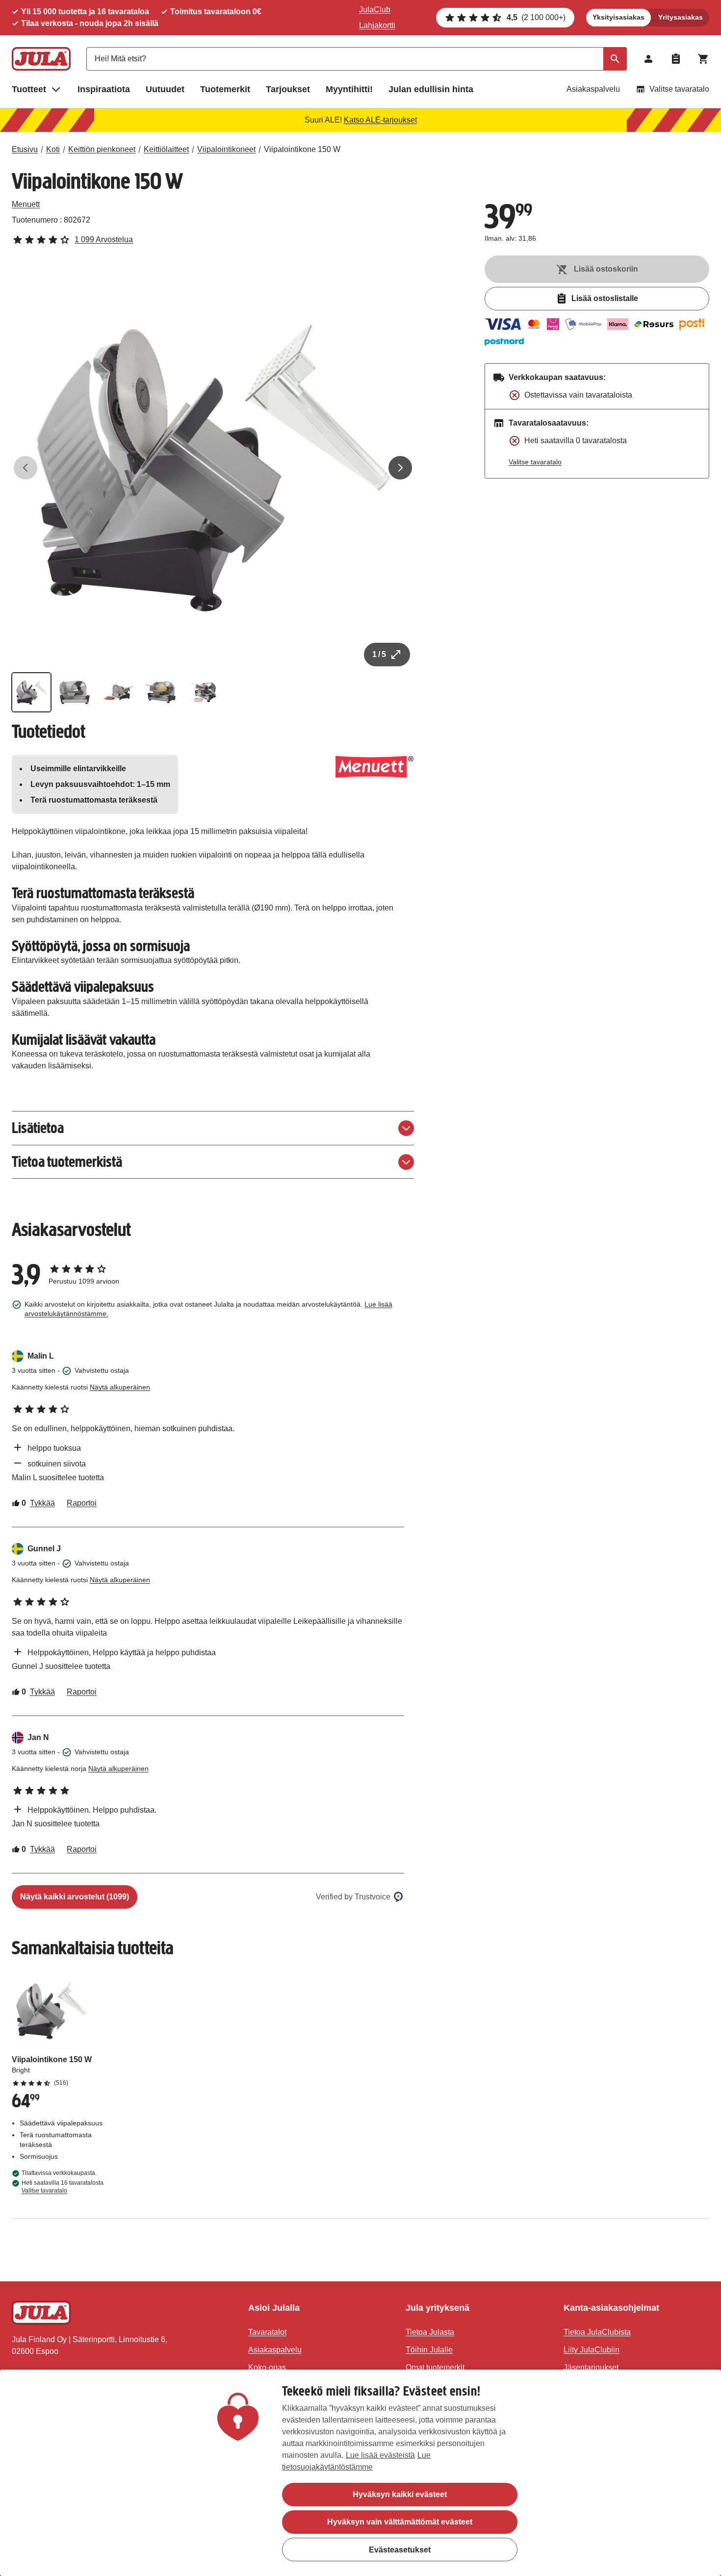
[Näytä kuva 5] (204, 692)
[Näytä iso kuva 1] (213, 468)
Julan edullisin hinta (431, 89)
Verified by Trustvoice (353, 1897)
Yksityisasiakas (618, 17)
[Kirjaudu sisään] (648, 59)
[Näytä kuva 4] (161, 692)
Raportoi (82, 1503)
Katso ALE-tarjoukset (380, 120)
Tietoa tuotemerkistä (67, 1162)
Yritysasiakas (681, 17)
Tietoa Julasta (430, 2332)
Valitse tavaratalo (679, 89)
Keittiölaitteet (166, 149)
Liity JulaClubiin (592, 2350)
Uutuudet (165, 89)
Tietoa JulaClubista (597, 2332)
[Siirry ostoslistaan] (676, 59)
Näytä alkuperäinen (120, 1387)
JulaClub (375, 10)
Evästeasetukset (400, 2549)
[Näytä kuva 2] (75, 692)
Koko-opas (267, 2367)
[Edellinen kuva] (26, 468)
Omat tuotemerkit (435, 2367)
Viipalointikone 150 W (302, 149)
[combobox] (357, 59)
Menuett (26, 204)
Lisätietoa (38, 1128)
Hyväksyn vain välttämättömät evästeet (400, 2522)
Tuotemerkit (225, 89)
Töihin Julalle (429, 2350)
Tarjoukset (288, 89)
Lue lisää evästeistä (380, 2455)
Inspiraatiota (104, 89)
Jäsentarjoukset (591, 2367)
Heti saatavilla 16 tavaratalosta (63, 2187)
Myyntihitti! (349, 89)
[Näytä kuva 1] (31, 692)
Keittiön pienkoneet (102, 149)
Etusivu (25, 149)
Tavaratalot (267, 2332)
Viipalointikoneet (226, 149)
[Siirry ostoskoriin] (703, 59)
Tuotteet (29, 89)
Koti (53, 149)
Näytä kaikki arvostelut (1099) (75, 1897)
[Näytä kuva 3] (118, 692)
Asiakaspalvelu (593, 89)
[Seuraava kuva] (400, 468)
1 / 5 (379, 654)
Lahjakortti (377, 25)
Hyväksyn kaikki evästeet (400, 2494)
